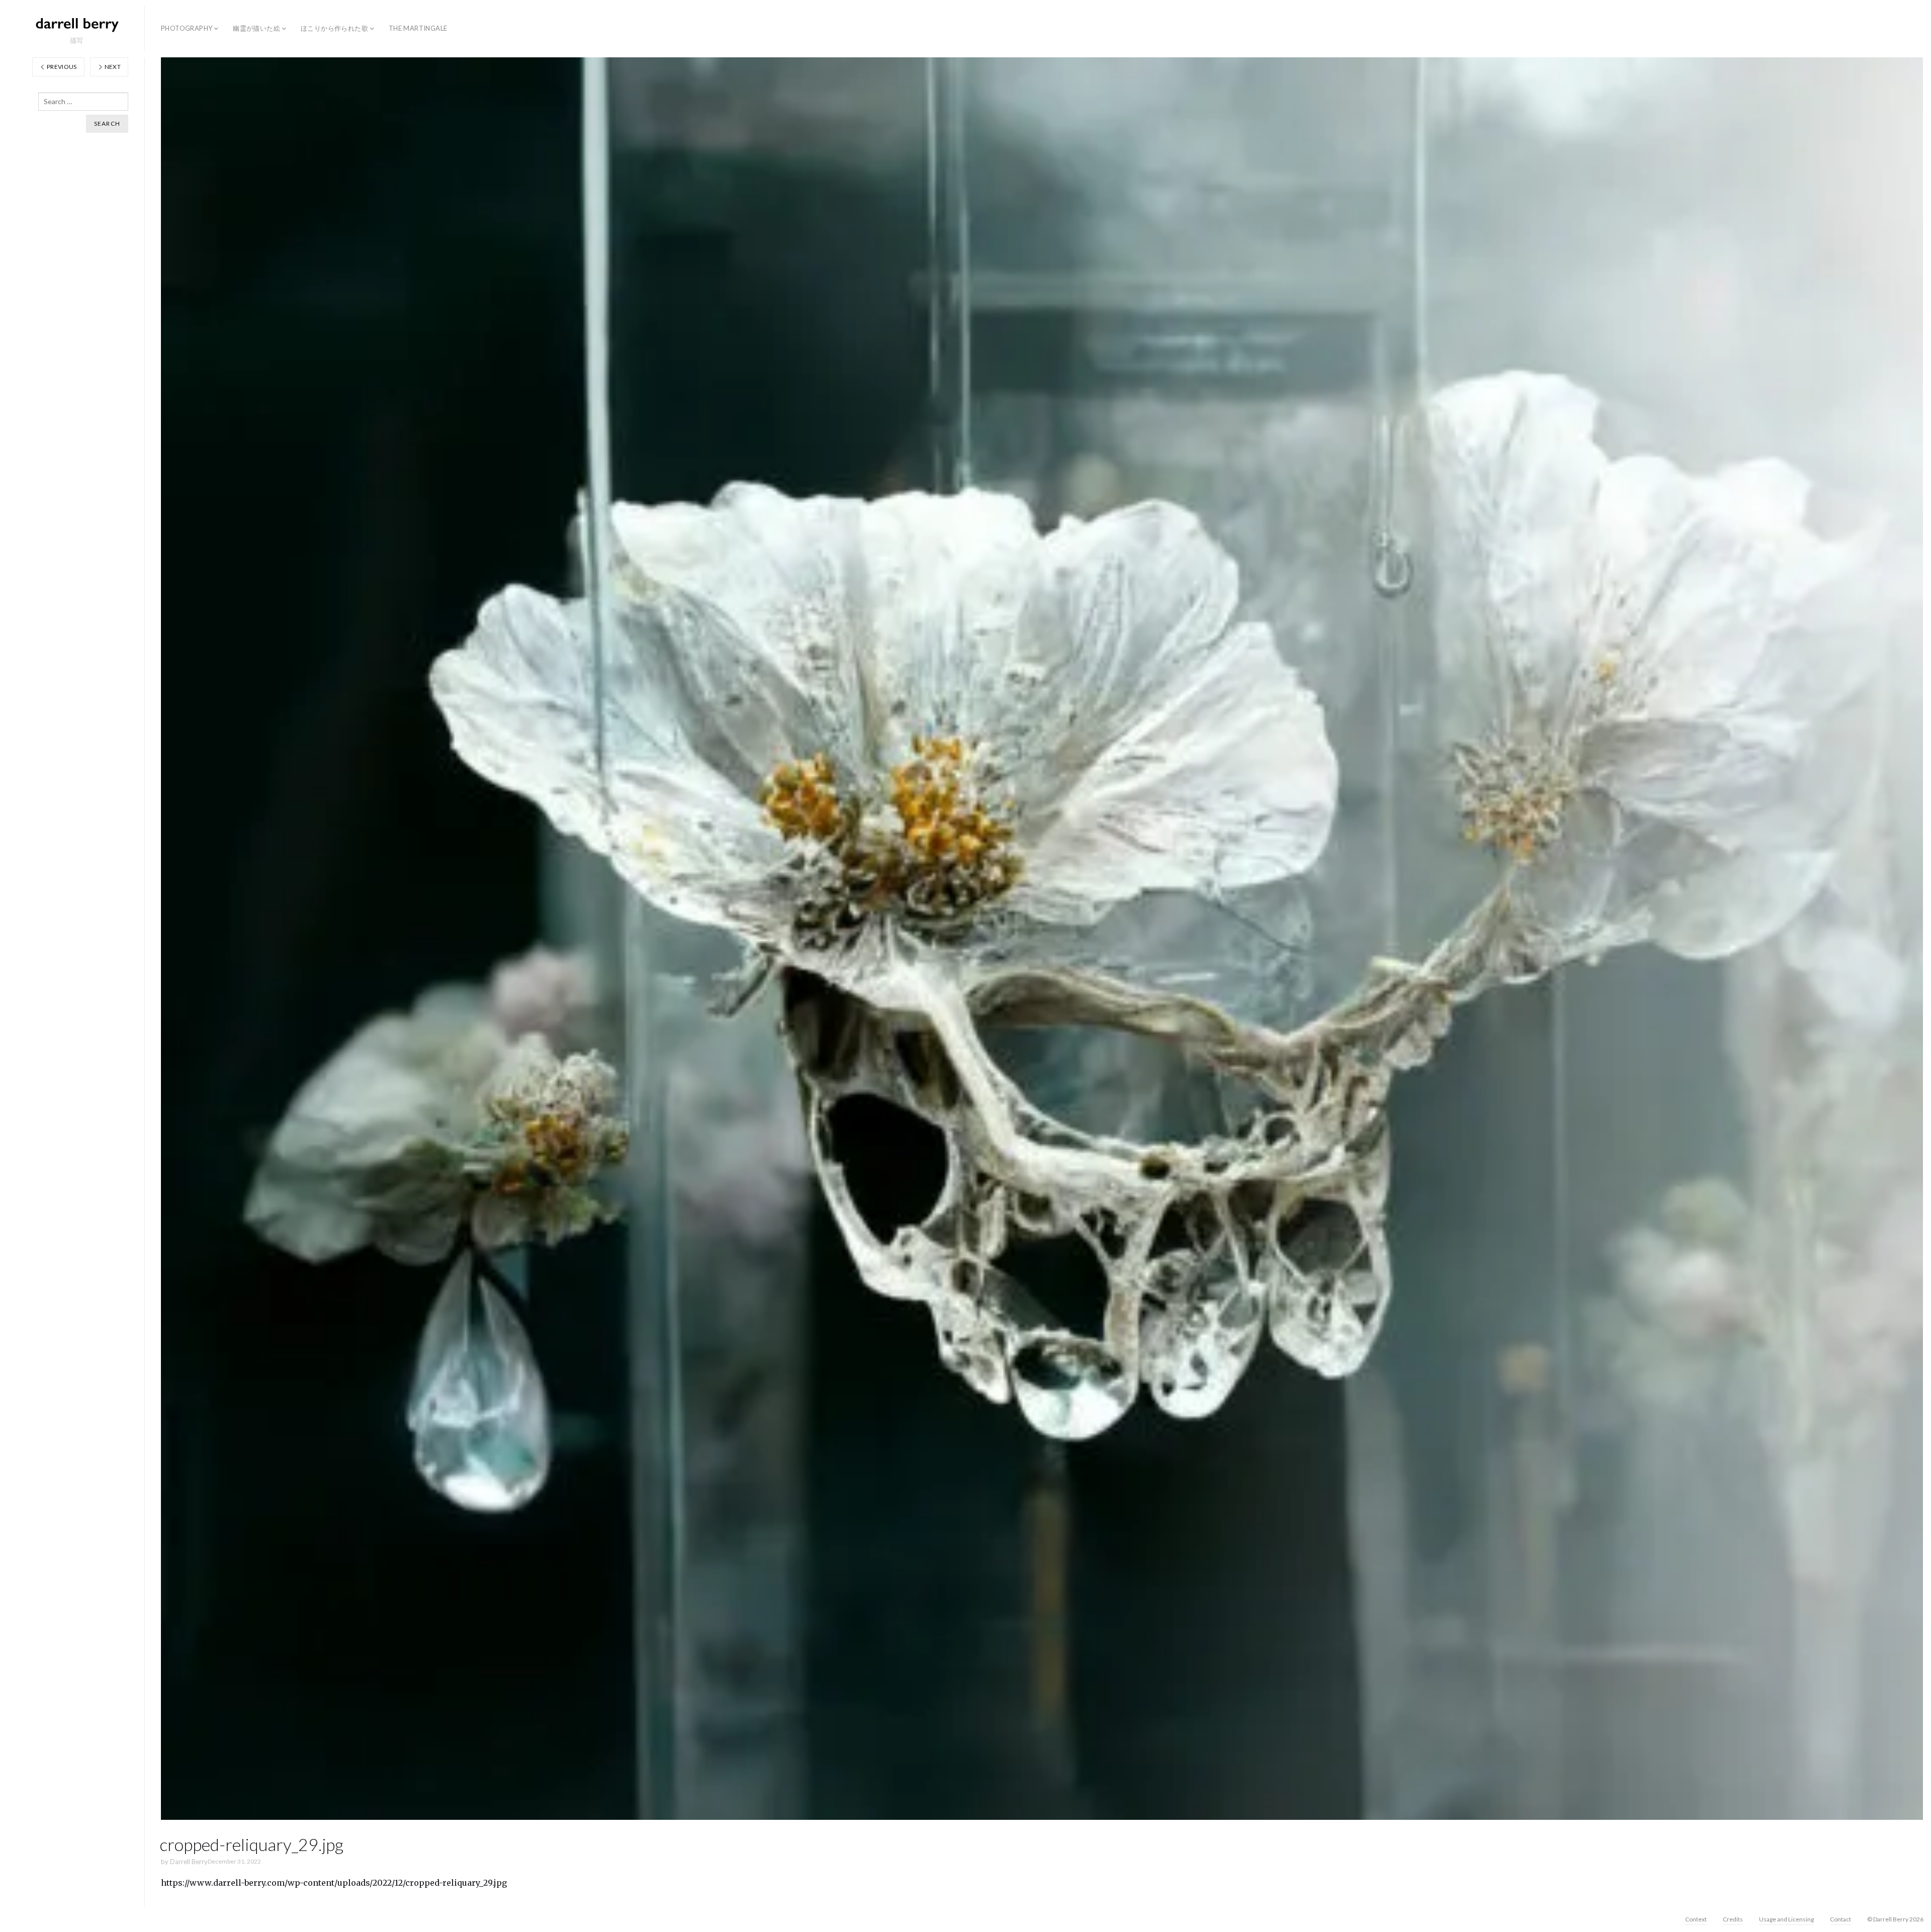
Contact (1840, 1919)
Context (1696, 1919)
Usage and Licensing (1786, 1919)
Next (112, 67)
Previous (61, 67)
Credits (1733, 1919)
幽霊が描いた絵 (256, 28)
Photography (187, 28)
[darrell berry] (76, 24)
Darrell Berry (189, 1862)
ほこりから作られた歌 (334, 28)
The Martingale (418, 28)
